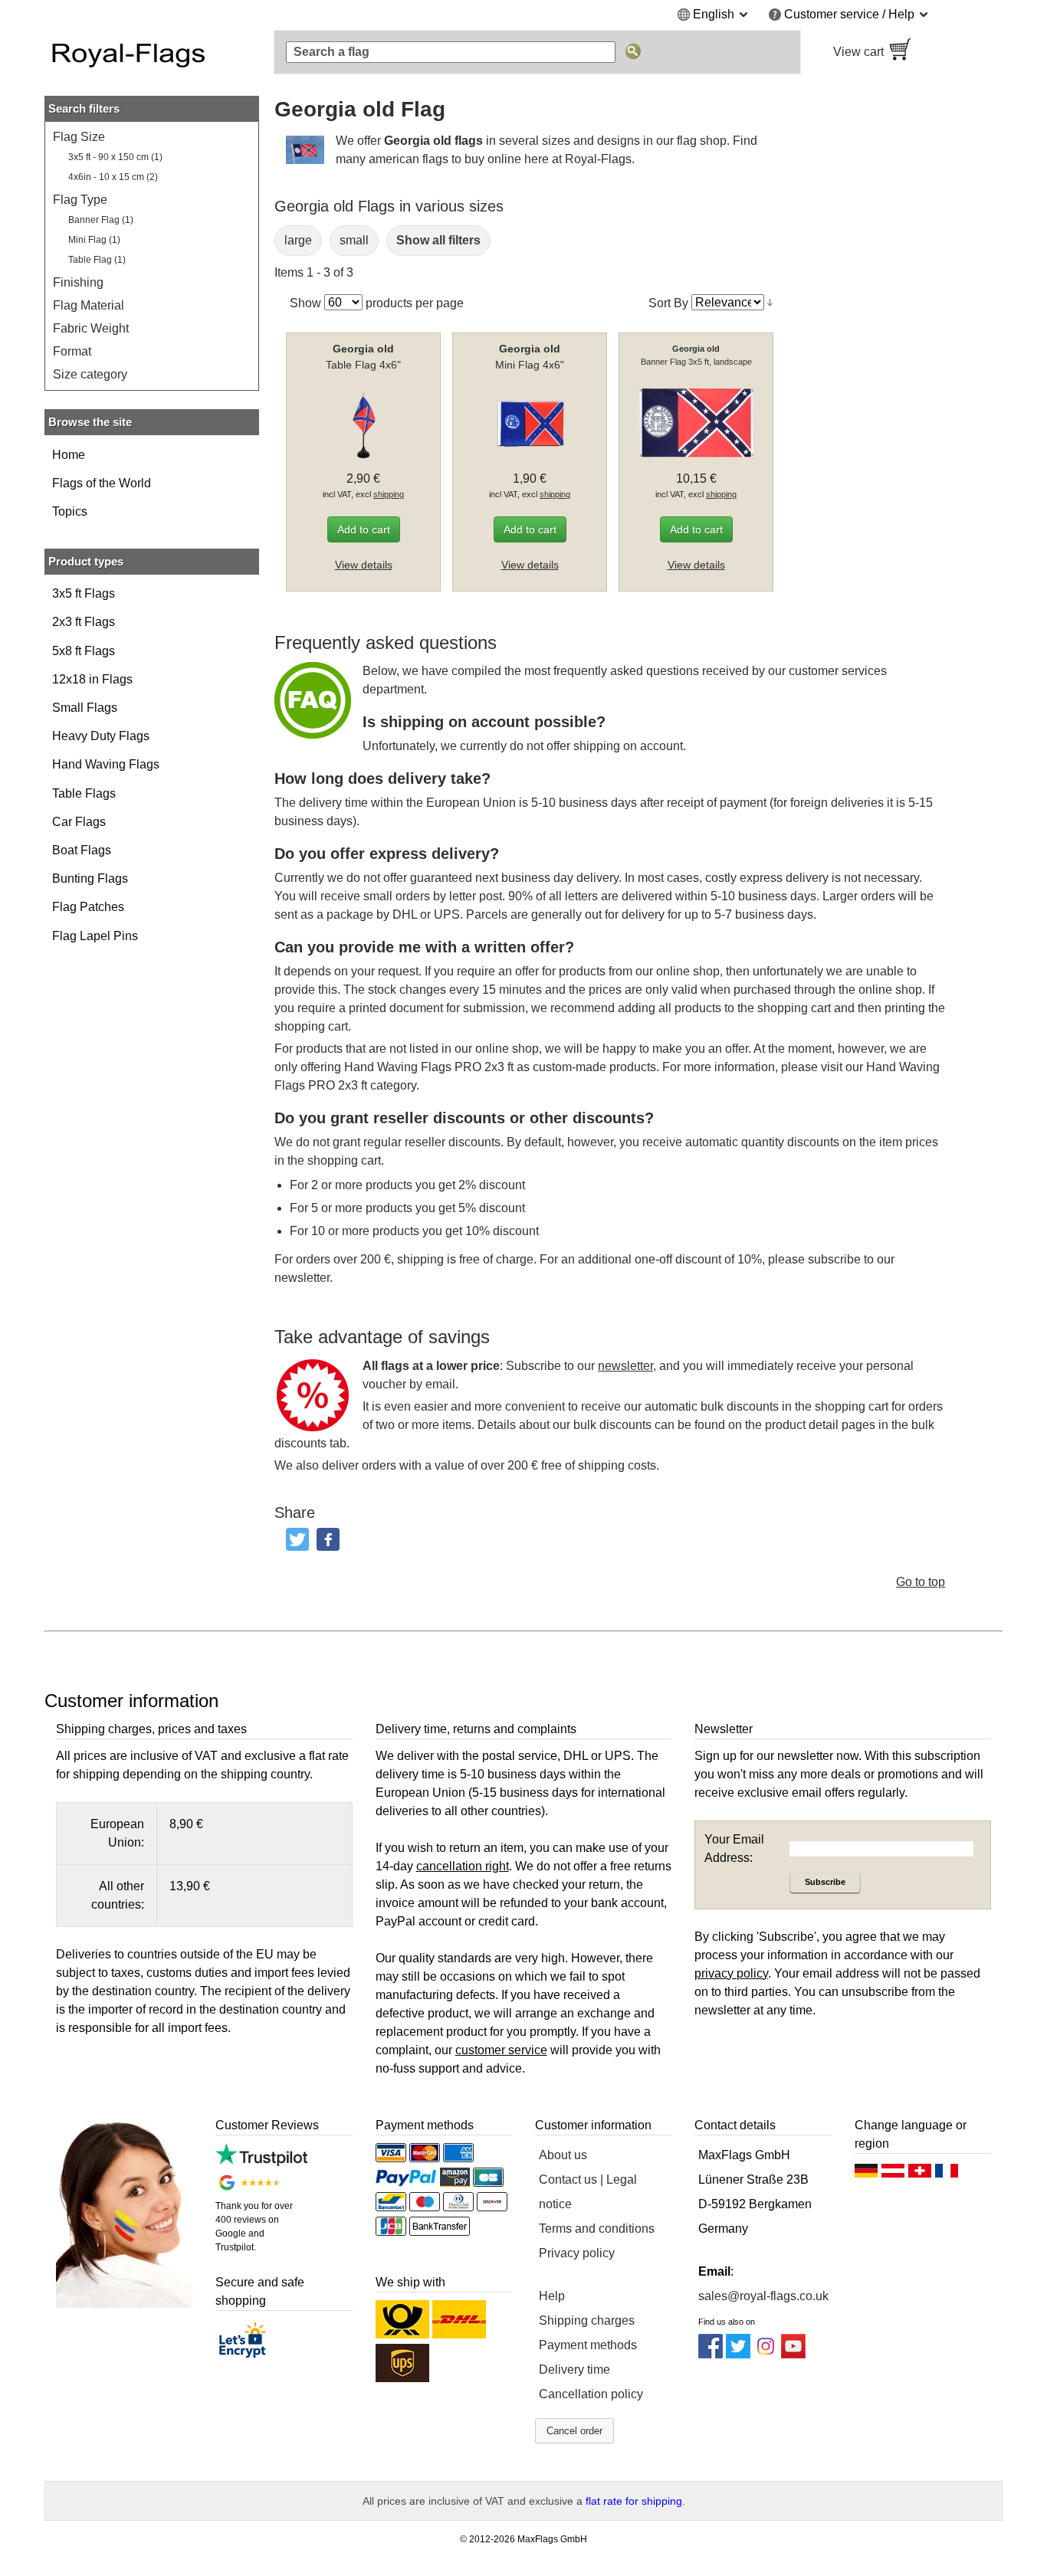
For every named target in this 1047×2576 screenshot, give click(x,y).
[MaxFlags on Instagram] (766, 2354)
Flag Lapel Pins (95, 936)
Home (69, 455)
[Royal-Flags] (152, 52)
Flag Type (80, 200)
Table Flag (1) (97, 260)
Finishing (78, 282)
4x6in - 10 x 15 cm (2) (113, 177)
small (354, 240)
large (298, 240)
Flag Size (79, 137)
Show (305, 302)
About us (563, 2155)
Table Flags (84, 793)
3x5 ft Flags (84, 593)
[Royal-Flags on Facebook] (711, 2354)
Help (552, 2296)
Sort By (668, 302)
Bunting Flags (90, 878)
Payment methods (588, 2345)
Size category (90, 374)
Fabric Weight (91, 328)
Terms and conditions (597, 2229)
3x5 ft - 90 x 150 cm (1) (115, 157)
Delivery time (574, 2370)
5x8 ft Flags (84, 651)
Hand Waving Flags (106, 764)
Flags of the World (102, 483)
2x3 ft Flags (84, 622)
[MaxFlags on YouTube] (793, 2354)
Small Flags (85, 708)
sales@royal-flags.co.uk (763, 2296)
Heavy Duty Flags (101, 736)
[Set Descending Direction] (770, 303)
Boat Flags (82, 850)
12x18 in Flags (92, 679)
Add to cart (364, 529)
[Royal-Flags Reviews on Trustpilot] (261, 2162)
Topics (70, 511)
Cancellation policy (591, 2394)
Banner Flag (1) (101, 220)
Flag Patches (88, 907)
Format (72, 351)
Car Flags (79, 822)
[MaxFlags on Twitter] (738, 2354)
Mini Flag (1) (94, 240)
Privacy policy (577, 2253)
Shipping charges (587, 2320)
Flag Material (89, 305)
